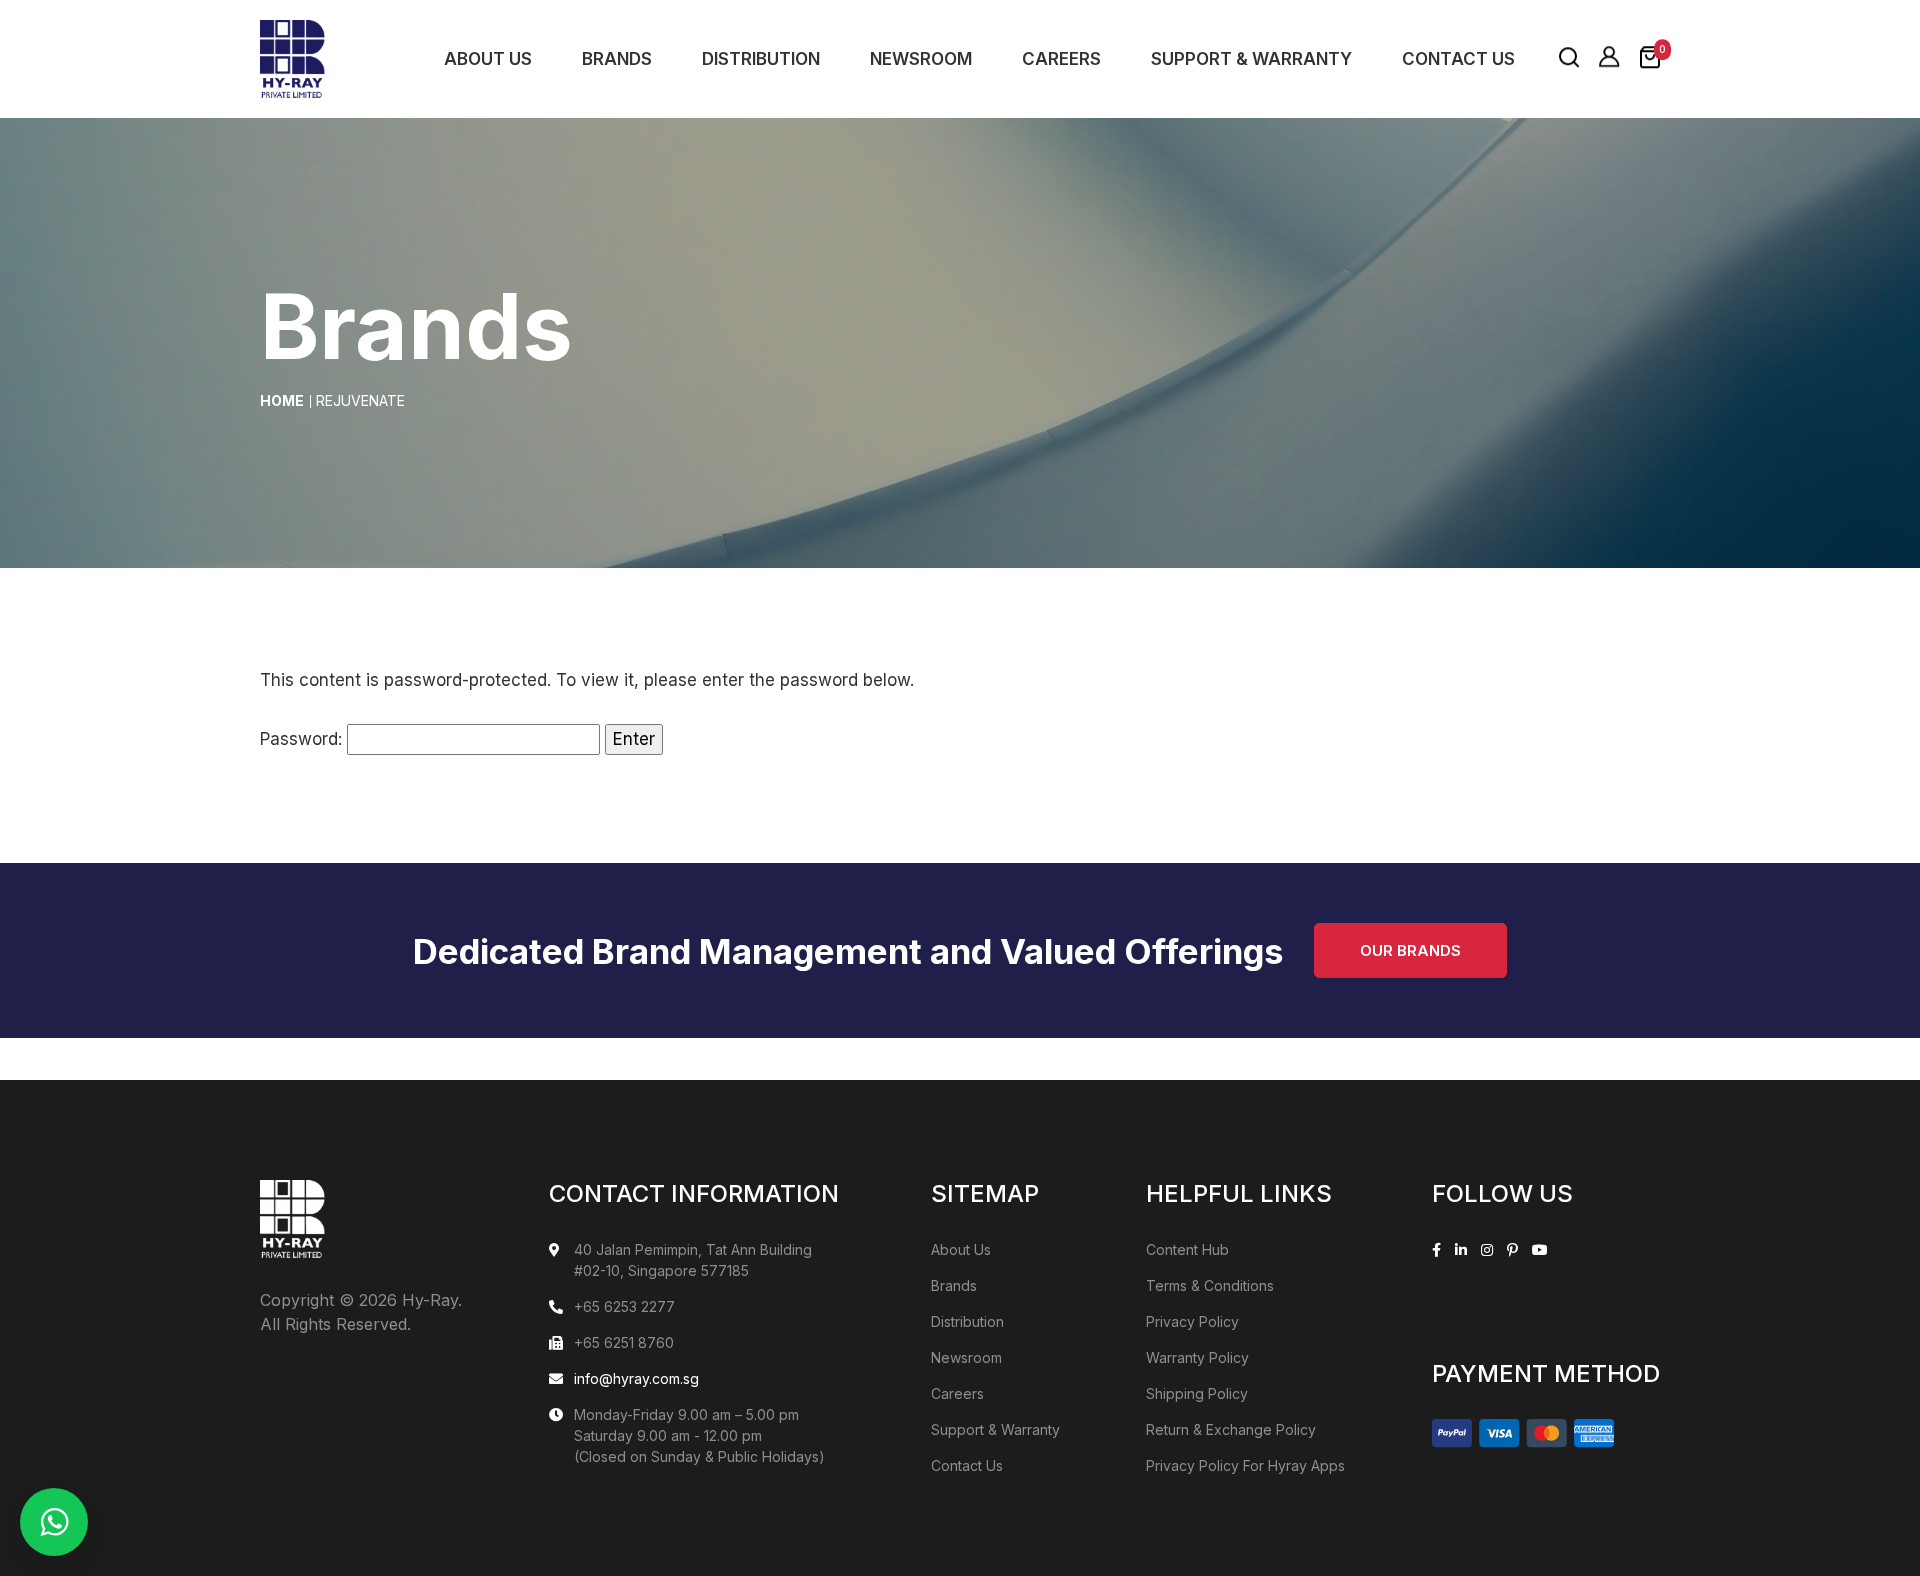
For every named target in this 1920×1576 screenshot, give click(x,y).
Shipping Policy (1197, 1393)
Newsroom (921, 59)
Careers (1061, 59)
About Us (488, 59)
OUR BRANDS (1410, 950)
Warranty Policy (1197, 1357)
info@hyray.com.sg (636, 1378)
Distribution (761, 59)
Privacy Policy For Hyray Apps (1245, 1465)
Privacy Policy (1192, 1321)
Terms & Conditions (1210, 1285)
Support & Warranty (1251, 59)
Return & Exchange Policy (1231, 1429)
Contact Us (1458, 59)
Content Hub (1187, 1249)
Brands (617, 59)
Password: (303, 739)
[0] (1650, 58)
